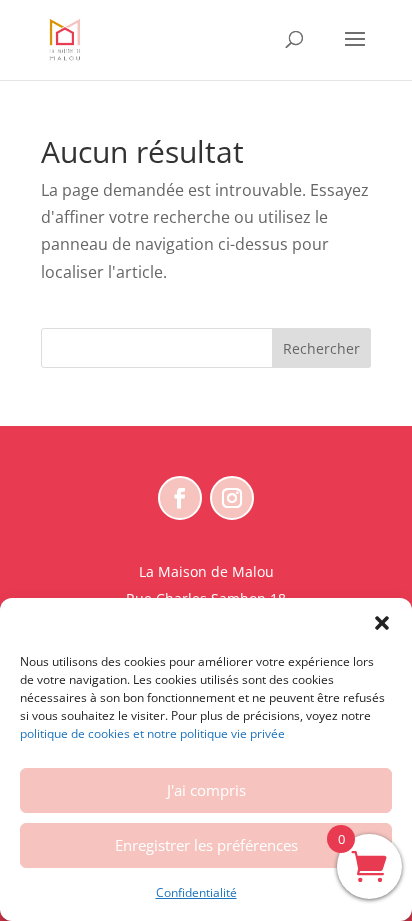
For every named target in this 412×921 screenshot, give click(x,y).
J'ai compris (206, 790)
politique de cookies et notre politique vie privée (152, 733)
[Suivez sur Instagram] (232, 498)
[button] (382, 623)
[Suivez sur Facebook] (180, 498)
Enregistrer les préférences (206, 845)
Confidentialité (196, 892)
